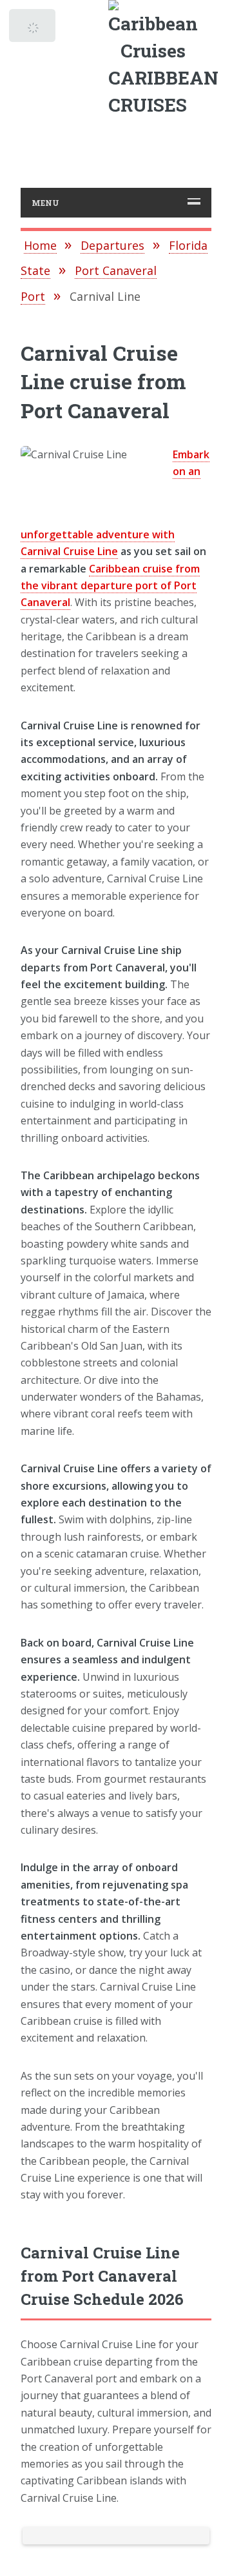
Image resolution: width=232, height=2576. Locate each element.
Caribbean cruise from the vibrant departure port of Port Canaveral (110, 586)
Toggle (34, 29)
